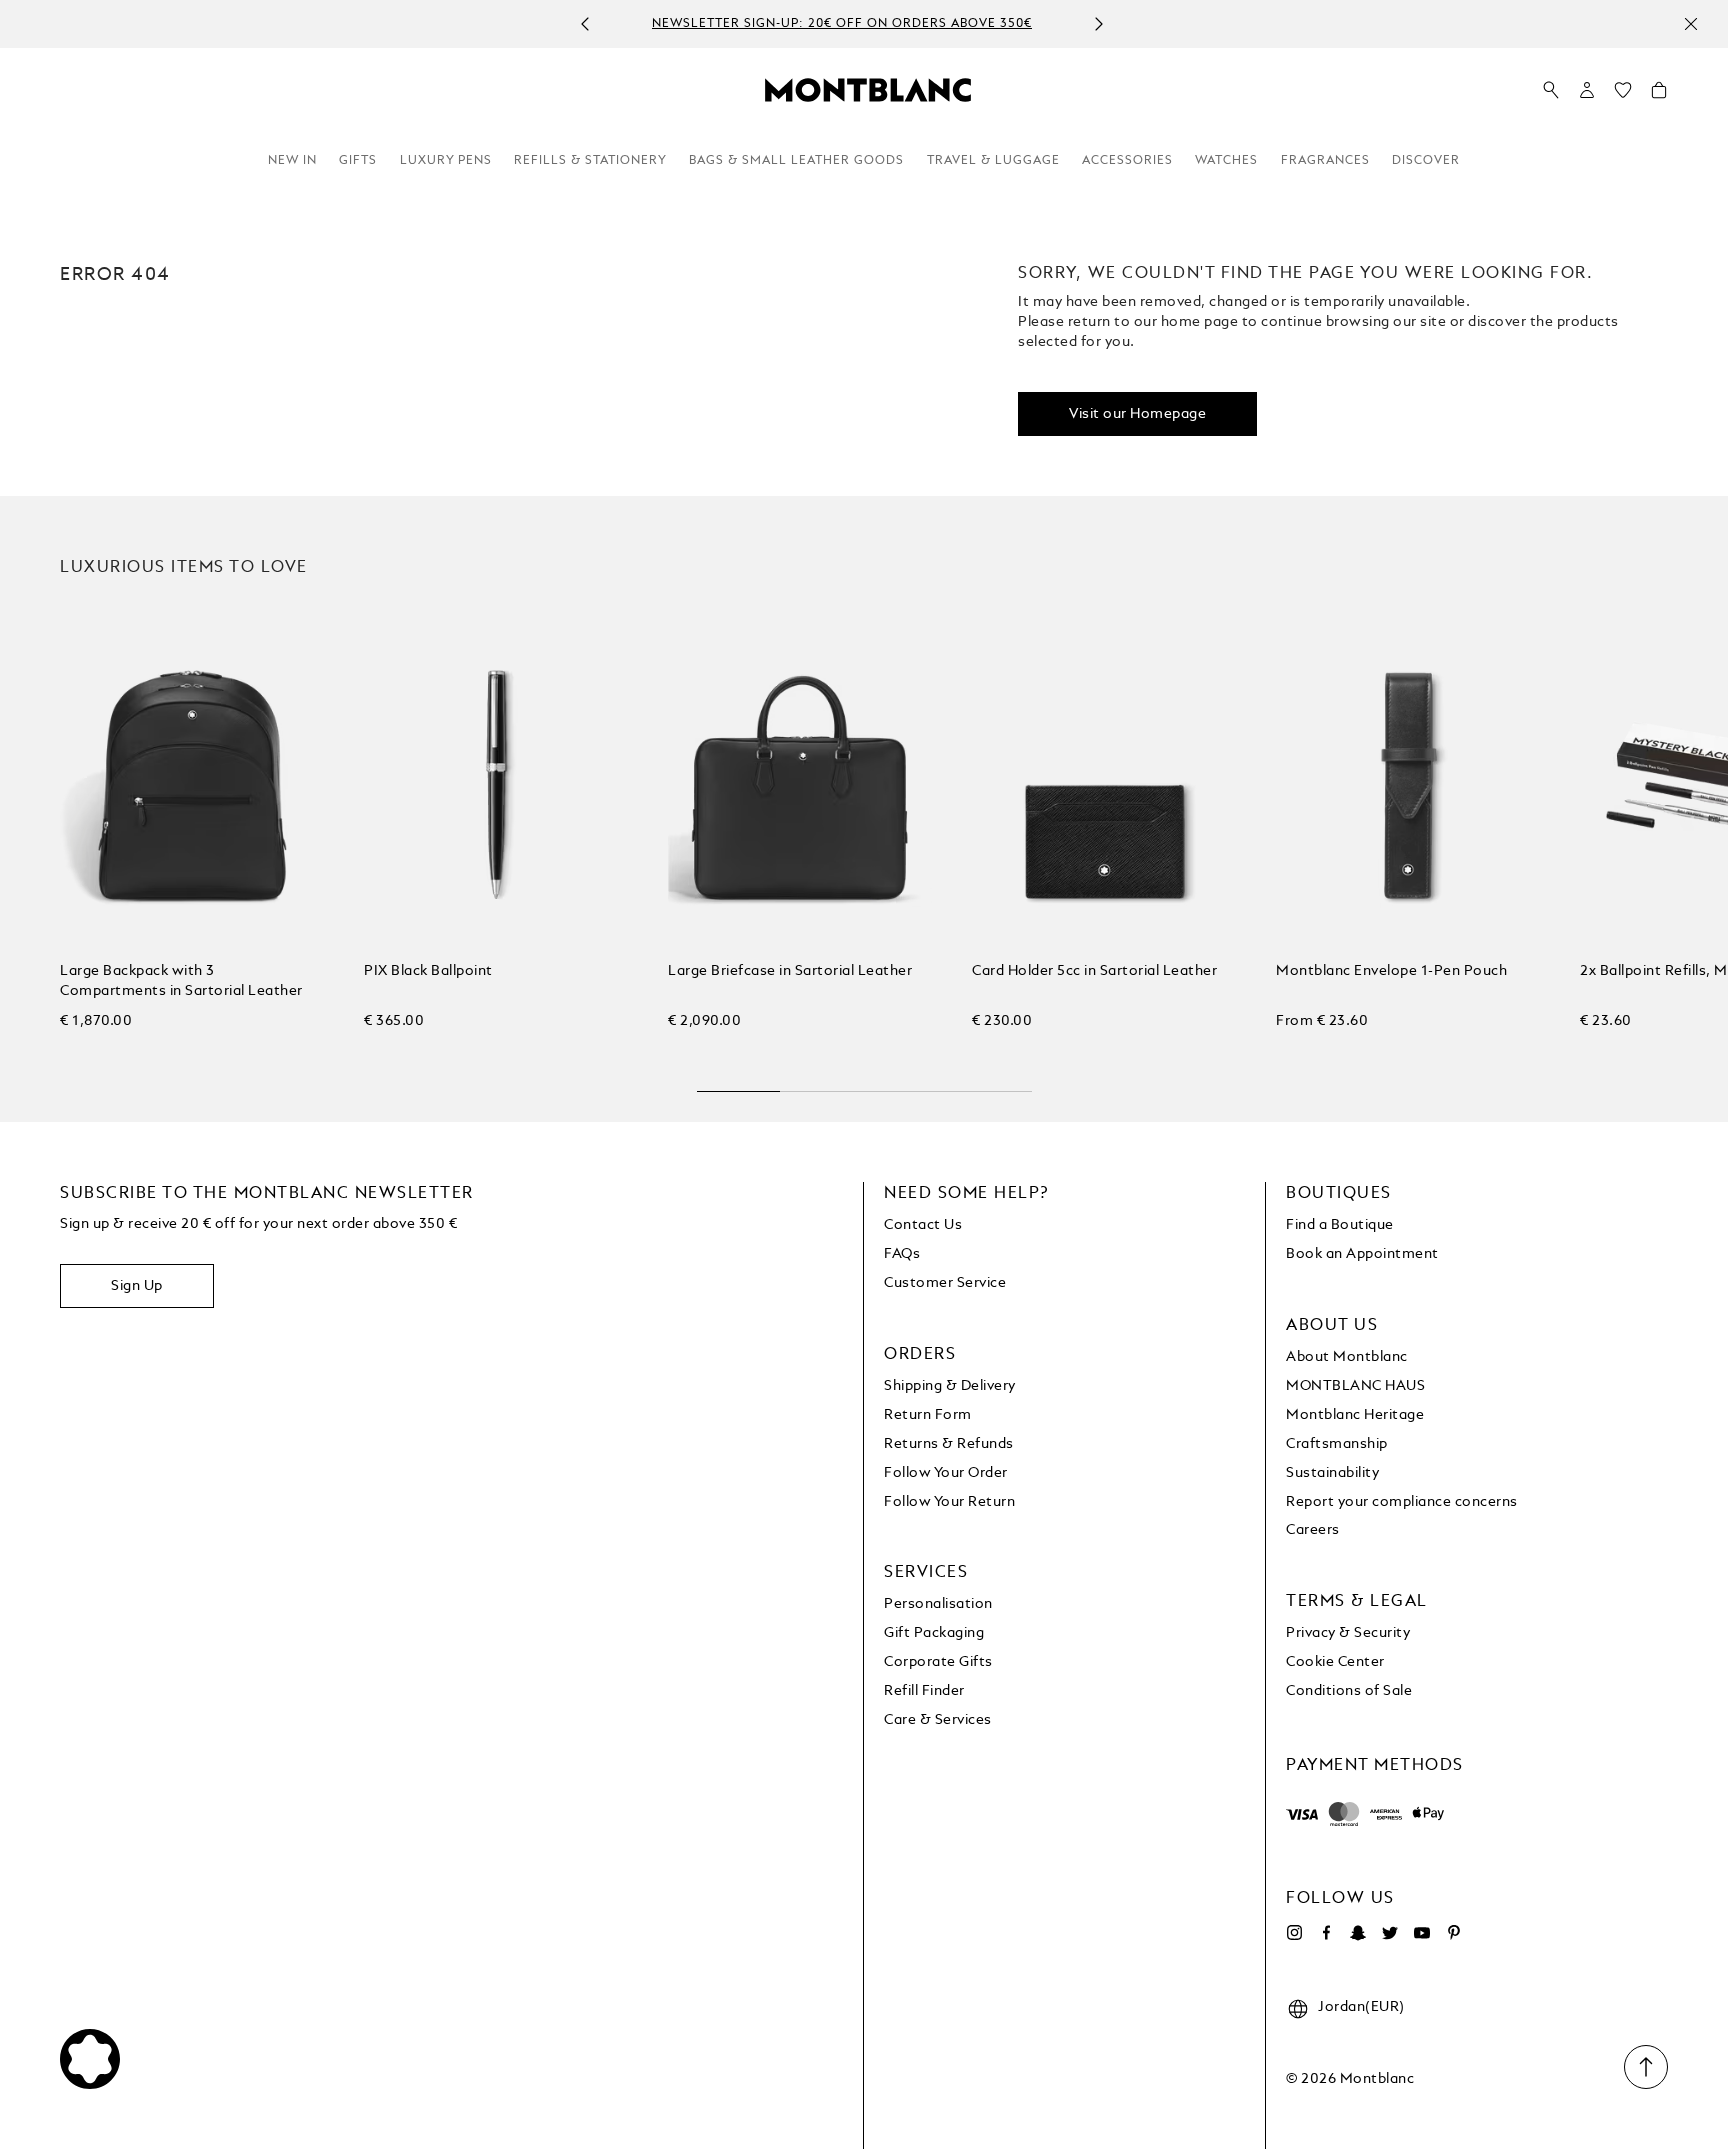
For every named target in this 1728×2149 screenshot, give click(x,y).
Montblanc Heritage (1355, 1415)
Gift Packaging (934, 1633)
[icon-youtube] (1422, 1933)
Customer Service (945, 1283)
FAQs (902, 1254)
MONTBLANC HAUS (1355, 1386)
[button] (1587, 90)
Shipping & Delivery (950, 1386)
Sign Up (137, 1286)
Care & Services (938, 1720)
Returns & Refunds (949, 1444)
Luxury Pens (446, 161)
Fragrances (1325, 161)
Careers (1313, 1530)
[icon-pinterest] (1454, 1933)
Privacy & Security (1348, 1633)
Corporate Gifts (938, 1662)
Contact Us (923, 1225)
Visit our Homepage (1137, 414)
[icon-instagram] (1294, 1933)
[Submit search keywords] (1551, 91)
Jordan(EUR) (1361, 2007)
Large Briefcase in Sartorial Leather (790, 971)
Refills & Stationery (590, 161)
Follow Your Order (946, 1473)
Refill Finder (924, 1691)
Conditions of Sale (1349, 1691)
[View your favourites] (1623, 95)
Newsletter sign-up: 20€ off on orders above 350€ (842, 25)
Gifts (358, 161)
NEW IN (292, 161)
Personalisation (938, 1604)
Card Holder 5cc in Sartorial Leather (1094, 971)
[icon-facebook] (1326, 1933)
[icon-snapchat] (1358, 1933)
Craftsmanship (1337, 1444)
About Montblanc (1347, 1357)
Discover (1426, 161)
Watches (1226, 161)
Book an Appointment (1362, 1254)
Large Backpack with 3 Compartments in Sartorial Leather (181, 981)
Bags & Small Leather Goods (796, 161)
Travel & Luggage (993, 161)
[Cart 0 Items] (1659, 95)
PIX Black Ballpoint (428, 971)
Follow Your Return (949, 1502)
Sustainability (1332, 1473)
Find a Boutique (1340, 1225)
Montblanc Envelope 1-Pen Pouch (1391, 971)
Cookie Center (1335, 1662)
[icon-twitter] (1390, 1933)
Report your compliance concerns (1402, 1502)
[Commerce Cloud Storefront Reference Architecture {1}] (868, 89)
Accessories (1127, 161)
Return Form (928, 1415)
